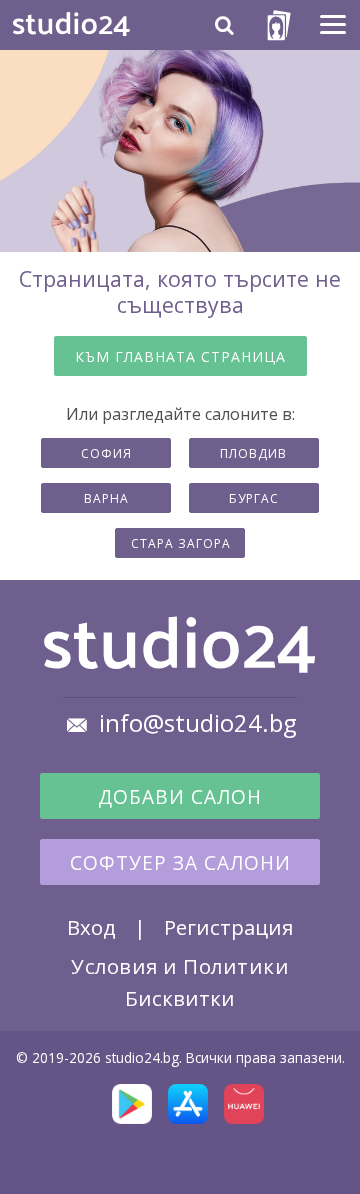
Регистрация (228, 927)
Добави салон (180, 797)
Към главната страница (180, 356)
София (106, 453)
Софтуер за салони (180, 863)
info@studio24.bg (198, 723)
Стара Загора (181, 543)
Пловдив (253, 453)
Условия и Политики (180, 966)
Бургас (254, 498)
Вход (91, 927)
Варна (106, 498)
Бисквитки (180, 998)
